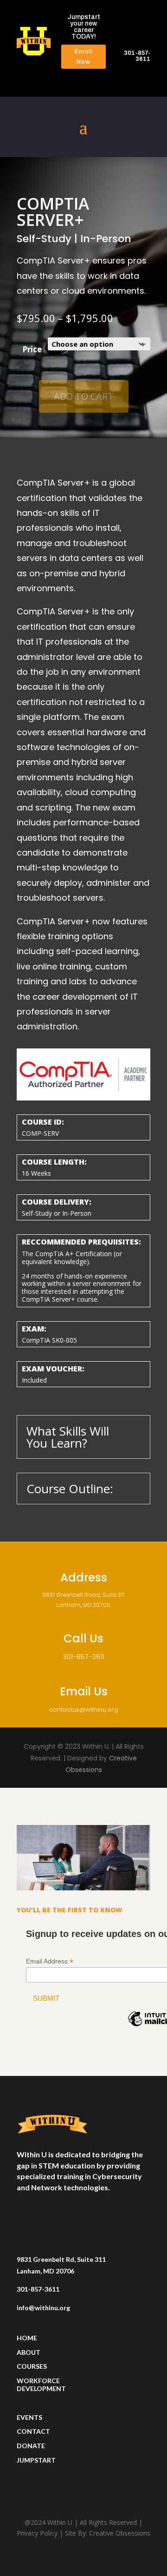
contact (33, 2431)
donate (31, 2446)
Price (32, 349)
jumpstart (36, 2460)
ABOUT (29, 2352)
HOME (27, 2338)
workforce (38, 2381)
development (41, 2388)
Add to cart (84, 396)
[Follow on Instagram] (24, 2214)
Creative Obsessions (120, 2533)
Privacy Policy (37, 2533)
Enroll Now (84, 57)
